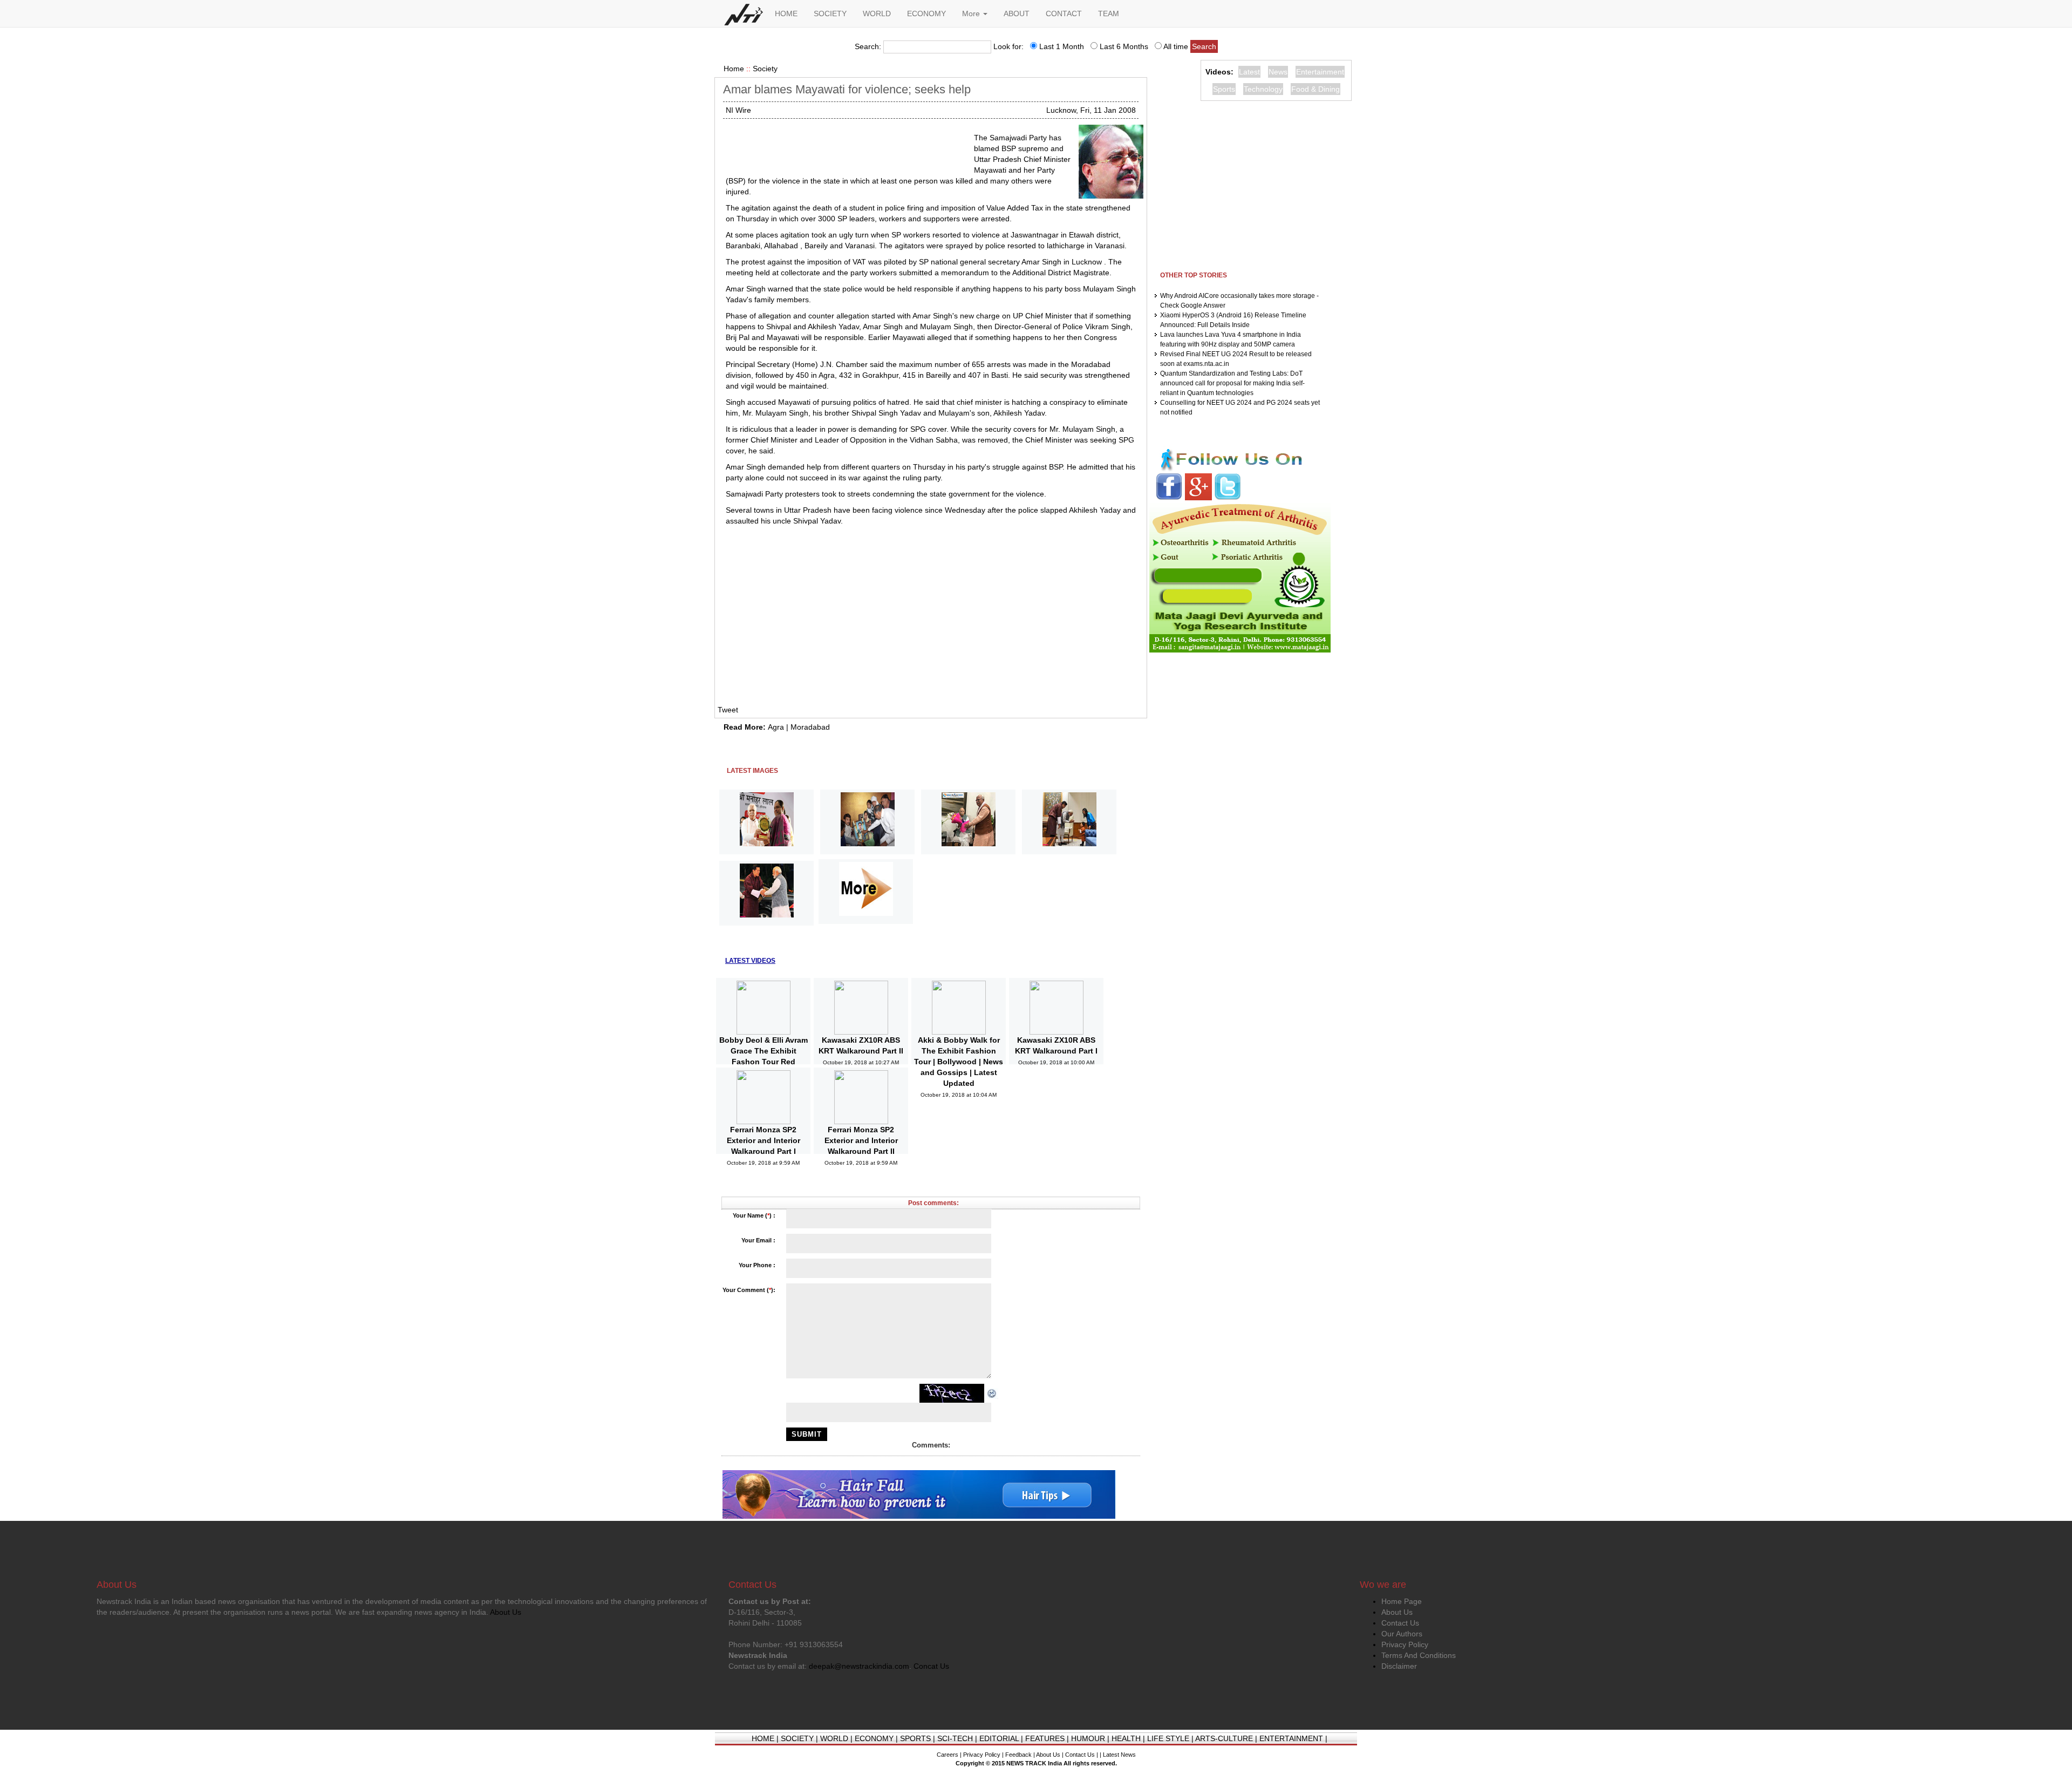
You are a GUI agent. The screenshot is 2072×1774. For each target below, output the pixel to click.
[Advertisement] (846, 146)
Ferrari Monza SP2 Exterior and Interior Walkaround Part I (764, 1140)
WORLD (877, 13)
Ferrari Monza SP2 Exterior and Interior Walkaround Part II (861, 1140)
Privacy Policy (1405, 1644)
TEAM (1109, 13)
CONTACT (1064, 13)
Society (765, 69)
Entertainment (1320, 72)
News (1278, 72)
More (972, 13)
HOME (786, 13)
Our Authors (1402, 1634)
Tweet (728, 710)
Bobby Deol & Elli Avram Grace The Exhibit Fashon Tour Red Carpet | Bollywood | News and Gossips (764, 1062)
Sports (1224, 89)
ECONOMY (926, 13)
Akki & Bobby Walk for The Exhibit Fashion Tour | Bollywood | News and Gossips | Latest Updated (959, 1062)
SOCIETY (830, 13)
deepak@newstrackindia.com (859, 1666)
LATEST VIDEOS (750, 961)
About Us (1397, 1612)
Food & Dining (1316, 89)
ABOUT (1017, 13)
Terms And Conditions (1419, 1655)
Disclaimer (1399, 1666)
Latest (1249, 72)
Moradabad (810, 727)
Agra (776, 727)
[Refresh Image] (992, 1393)
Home (734, 69)
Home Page (1402, 1601)
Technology (1263, 89)
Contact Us (1400, 1623)
